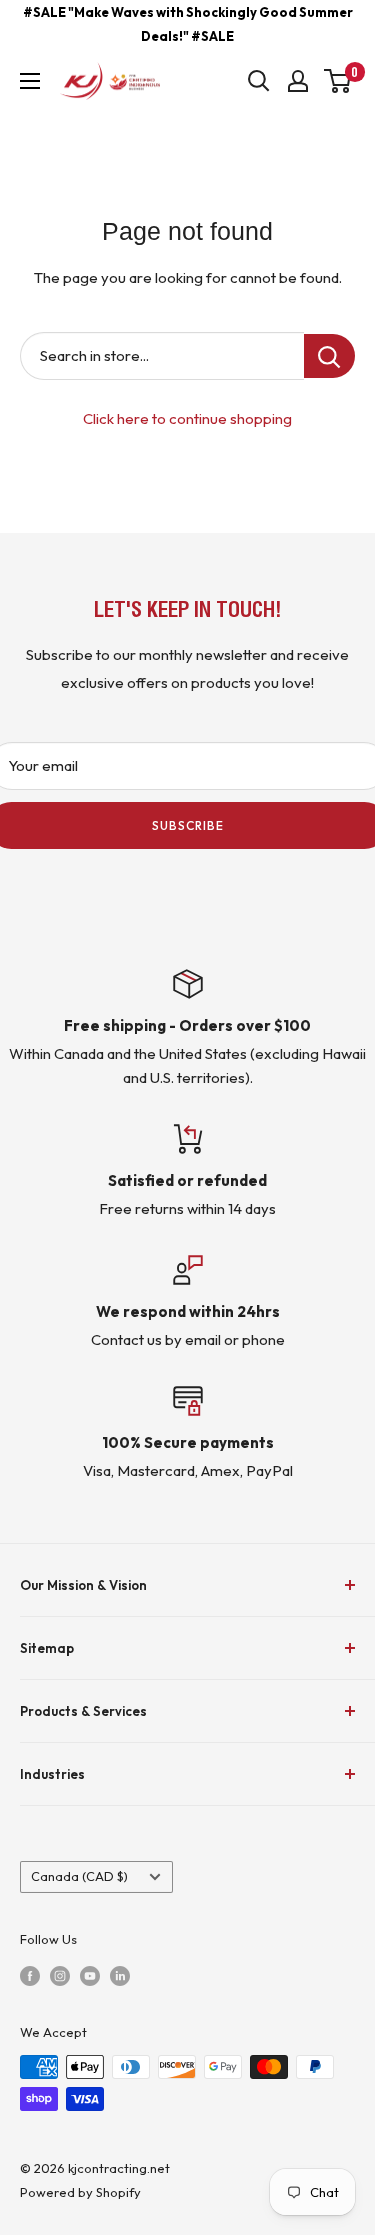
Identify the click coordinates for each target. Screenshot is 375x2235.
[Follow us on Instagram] (60, 1974)
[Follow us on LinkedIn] (120, 1974)
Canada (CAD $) (79, 1876)
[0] (338, 81)
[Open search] (259, 81)
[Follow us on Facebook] (30, 1974)
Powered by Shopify (80, 2192)
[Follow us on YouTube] (90, 1974)
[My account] (298, 81)
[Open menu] (30, 81)
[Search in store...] (329, 356)
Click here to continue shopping (187, 418)
